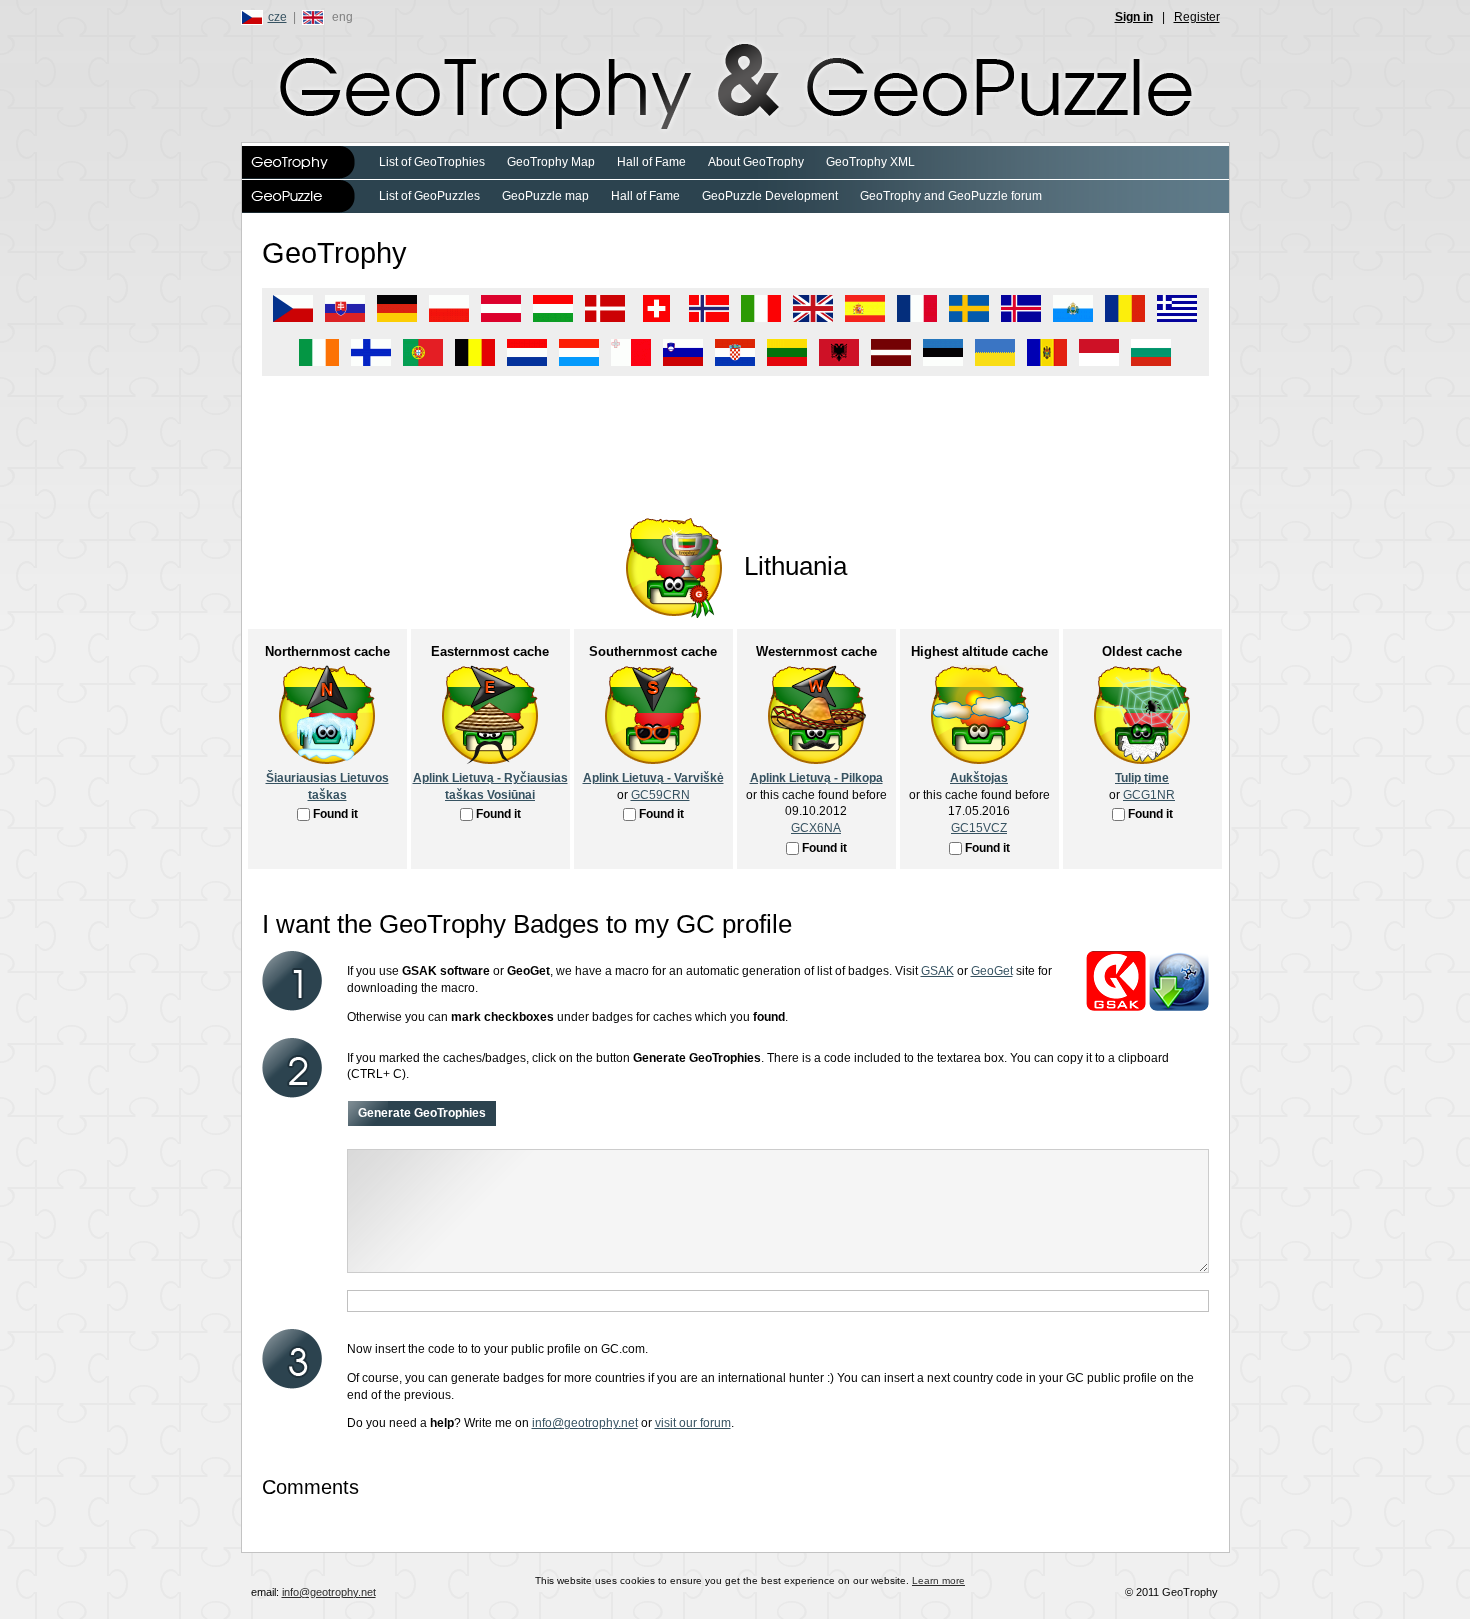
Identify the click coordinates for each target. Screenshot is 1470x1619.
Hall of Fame (651, 162)
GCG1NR (1149, 795)
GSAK (937, 971)
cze (277, 17)
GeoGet (992, 971)
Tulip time (1142, 778)
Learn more (938, 1580)
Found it (335, 814)
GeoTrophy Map (551, 162)
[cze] (254, 17)
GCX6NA (816, 828)
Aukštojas (979, 778)
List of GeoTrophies (432, 162)
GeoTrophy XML (870, 162)
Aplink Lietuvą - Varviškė (653, 778)
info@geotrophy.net (585, 1423)
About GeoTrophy (756, 162)
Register (1197, 17)
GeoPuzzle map (545, 196)
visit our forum (693, 1423)
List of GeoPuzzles (429, 196)
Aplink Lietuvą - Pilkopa (816, 778)
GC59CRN (660, 795)
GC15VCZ (979, 828)
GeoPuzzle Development (770, 196)
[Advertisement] (735, 436)
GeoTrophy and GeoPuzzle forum (951, 196)
